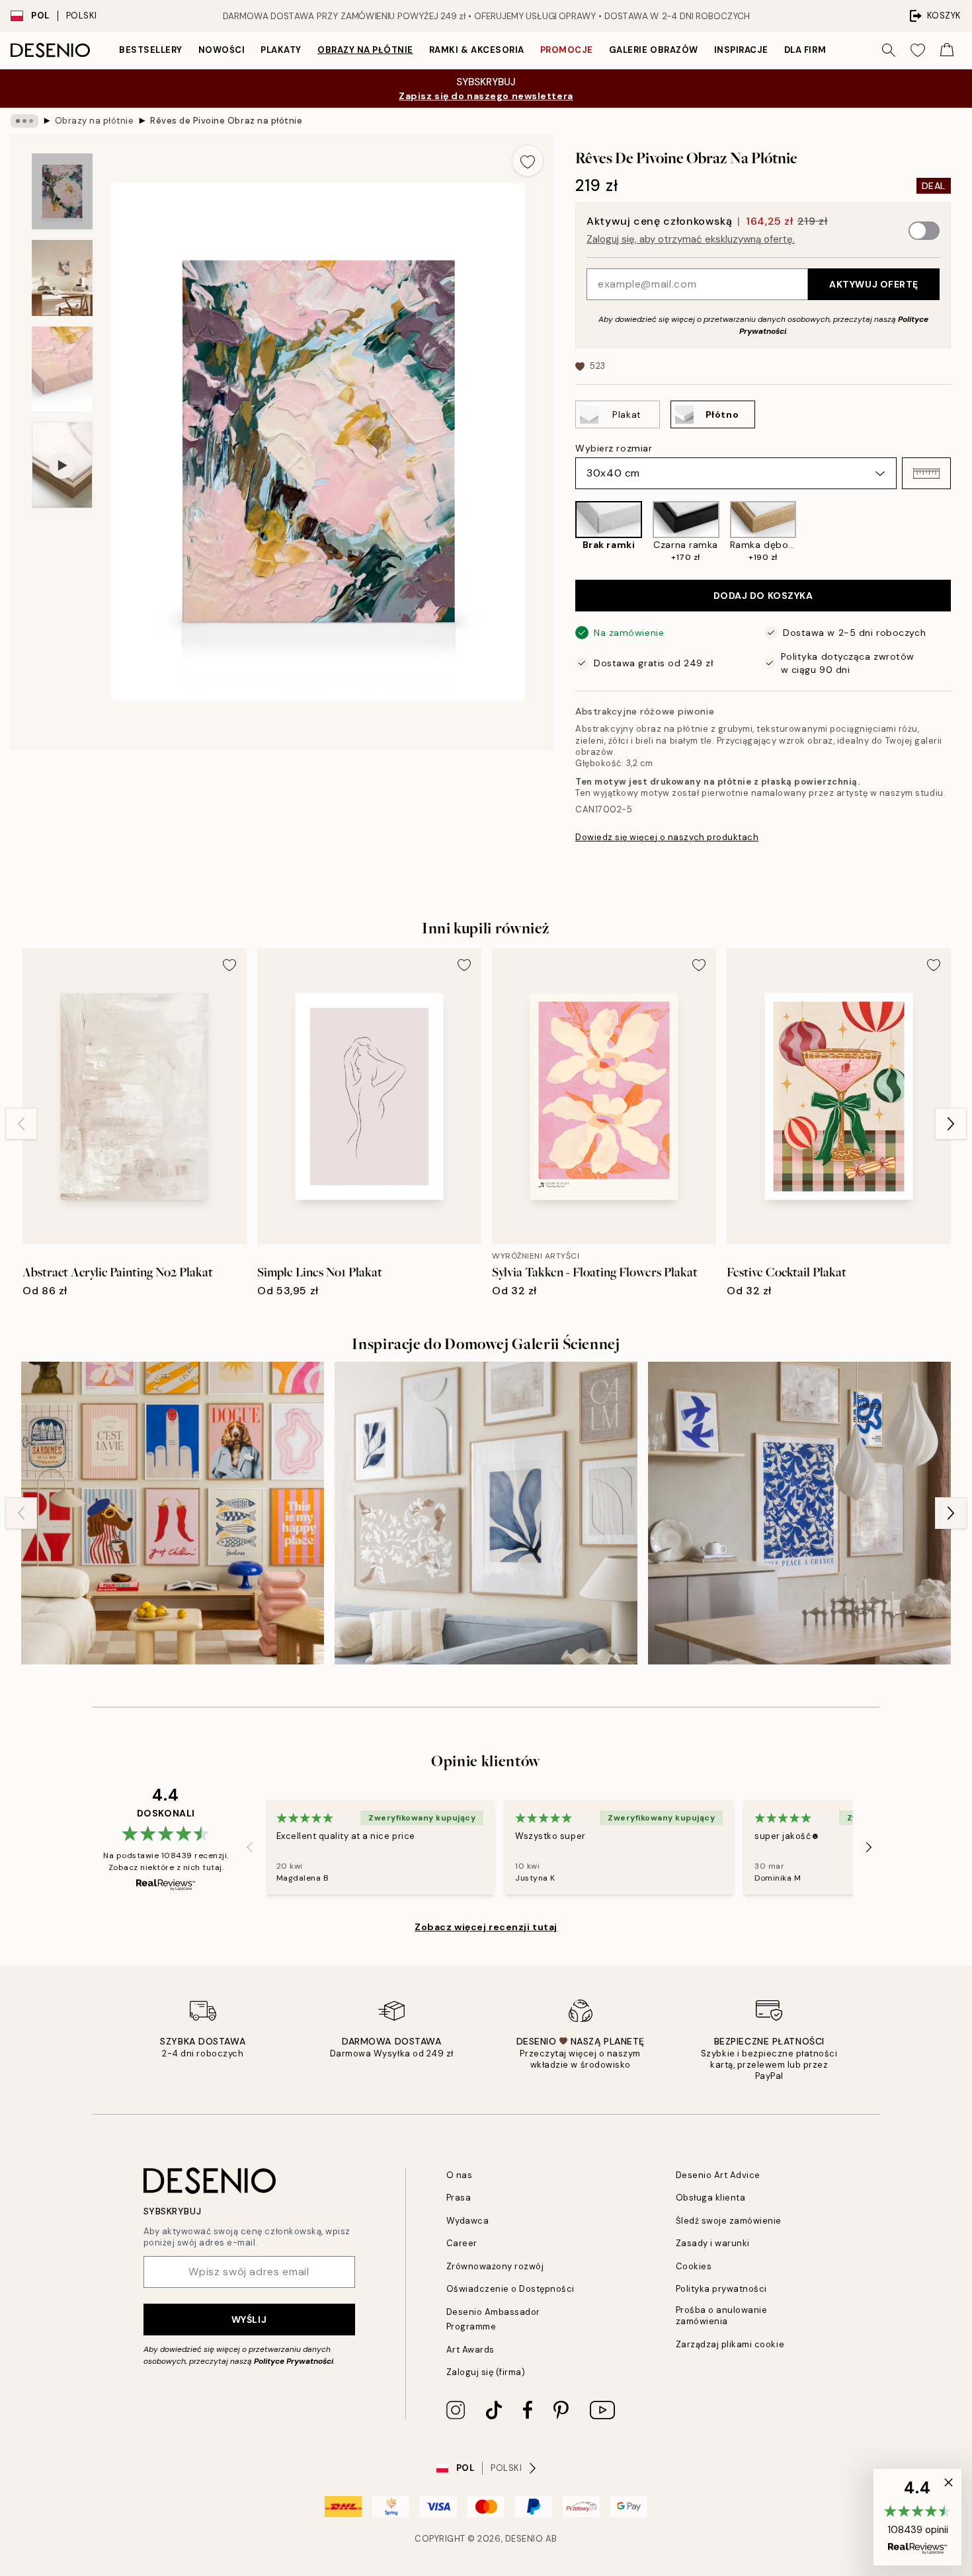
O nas (460, 2175)
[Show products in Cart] (947, 50)
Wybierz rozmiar (614, 448)
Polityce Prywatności (294, 2361)
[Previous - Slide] (565, 532)
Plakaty (281, 50)
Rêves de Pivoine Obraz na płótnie (226, 121)
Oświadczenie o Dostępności (511, 2289)
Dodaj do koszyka (763, 596)
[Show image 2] (62, 278)
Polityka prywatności (721, 2289)
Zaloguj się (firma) (486, 2372)
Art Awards (470, 2350)
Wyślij (249, 2320)
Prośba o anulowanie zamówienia (722, 2316)
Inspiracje (741, 50)
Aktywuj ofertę (874, 284)
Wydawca (468, 2221)
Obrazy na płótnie (365, 50)
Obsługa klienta (711, 2198)
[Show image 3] (62, 369)
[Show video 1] (62, 465)
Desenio (524, 2539)
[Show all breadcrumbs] (24, 121)
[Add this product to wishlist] (528, 161)
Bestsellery (151, 50)
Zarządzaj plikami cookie (730, 2344)
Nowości (222, 50)
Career (462, 2243)
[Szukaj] (889, 50)
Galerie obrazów (654, 50)
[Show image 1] (62, 191)
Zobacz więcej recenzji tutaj (486, 1927)
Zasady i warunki (713, 2243)
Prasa (459, 2198)
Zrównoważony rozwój (495, 2266)
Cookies (694, 2266)
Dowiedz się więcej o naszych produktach (667, 837)
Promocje (567, 50)
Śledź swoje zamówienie (729, 2221)
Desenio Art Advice (718, 2175)
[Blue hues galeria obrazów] (486, 1513)
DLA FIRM (805, 50)
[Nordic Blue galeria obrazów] (799, 1513)
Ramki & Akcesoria (477, 50)
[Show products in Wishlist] (918, 50)
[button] (926, 473)
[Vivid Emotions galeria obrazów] (173, 1513)
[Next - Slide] (961, 532)
